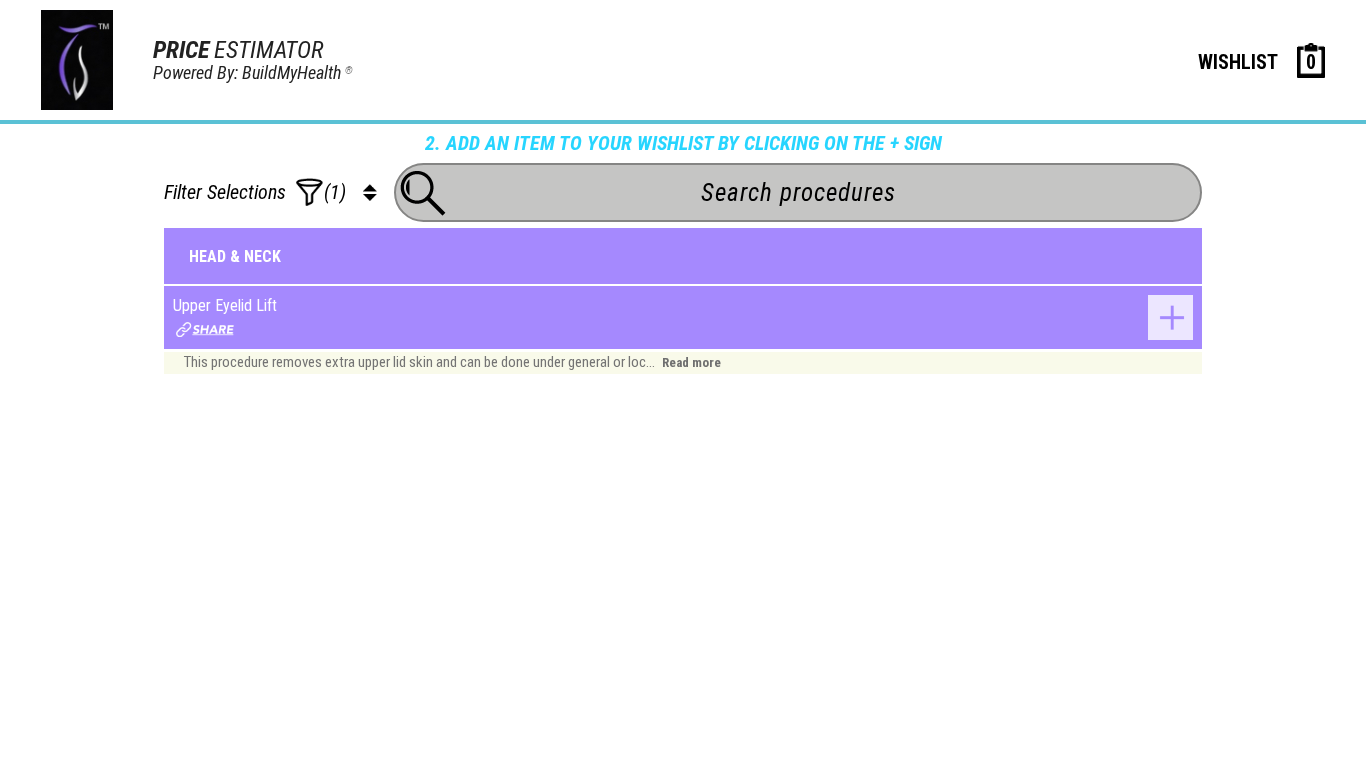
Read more (691, 362)
